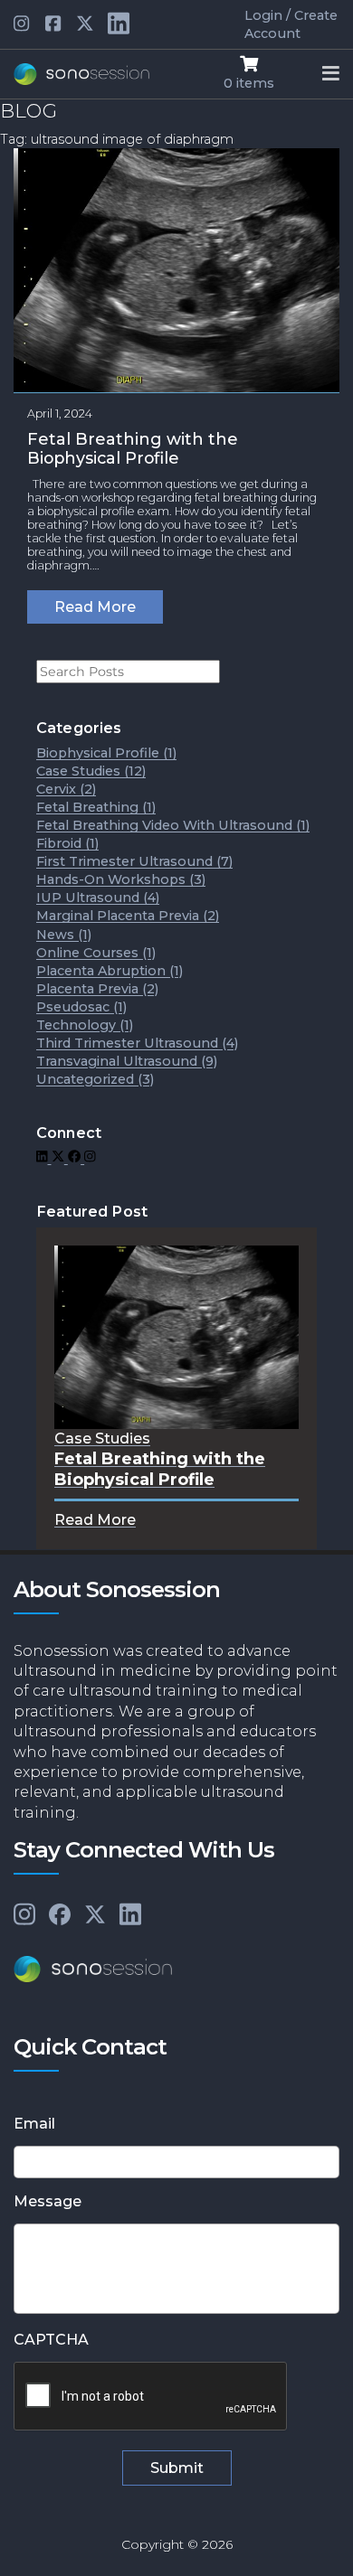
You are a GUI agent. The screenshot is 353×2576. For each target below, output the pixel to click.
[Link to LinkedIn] (44, 1158)
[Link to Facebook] (76, 1158)
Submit (177, 2468)
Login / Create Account (291, 24)
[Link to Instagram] (90, 1158)
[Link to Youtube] (54, 24)
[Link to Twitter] (85, 24)
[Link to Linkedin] (23, 24)
